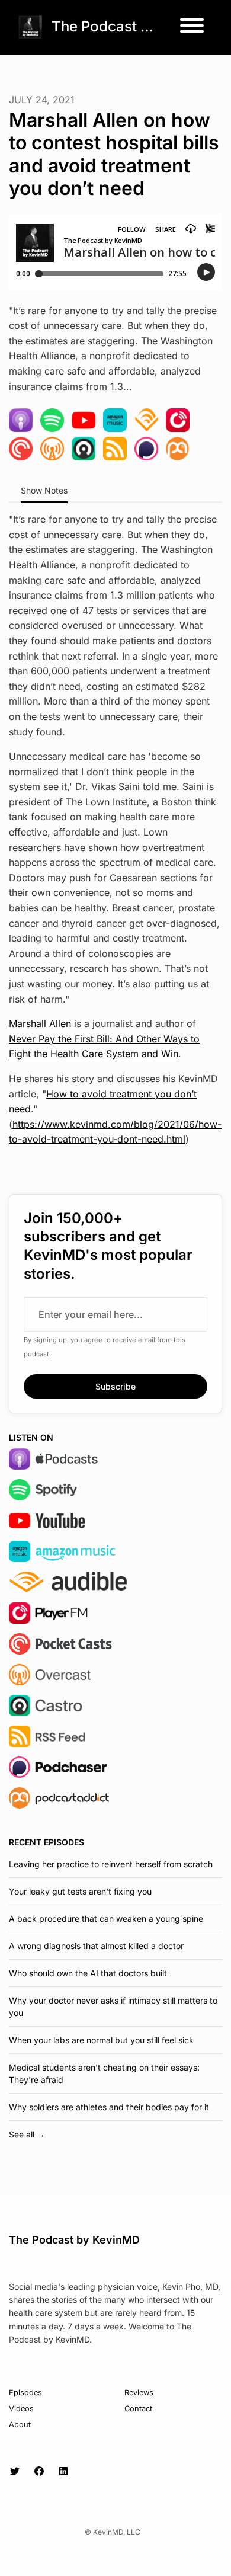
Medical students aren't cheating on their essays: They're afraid (104, 2073)
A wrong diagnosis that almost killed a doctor (96, 1946)
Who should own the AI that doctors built (88, 1973)
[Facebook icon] (39, 2471)
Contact (138, 2409)
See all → (27, 2134)
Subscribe (115, 1386)
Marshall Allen (40, 1023)
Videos (21, 2409)
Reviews (139, 2393)
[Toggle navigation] (192, 27)
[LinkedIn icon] (63, 2471)
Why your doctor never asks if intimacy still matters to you (113, 2007)
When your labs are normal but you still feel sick (101, 2040)
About (20, 2425)
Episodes (25, 2393)
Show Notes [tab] (44, 490)
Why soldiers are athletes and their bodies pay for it (109, 2107)
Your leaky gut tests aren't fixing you (80, 1891)
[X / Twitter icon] (15, 2471)
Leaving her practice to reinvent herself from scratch (111, 1864)
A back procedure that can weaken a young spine (106, 1919)
